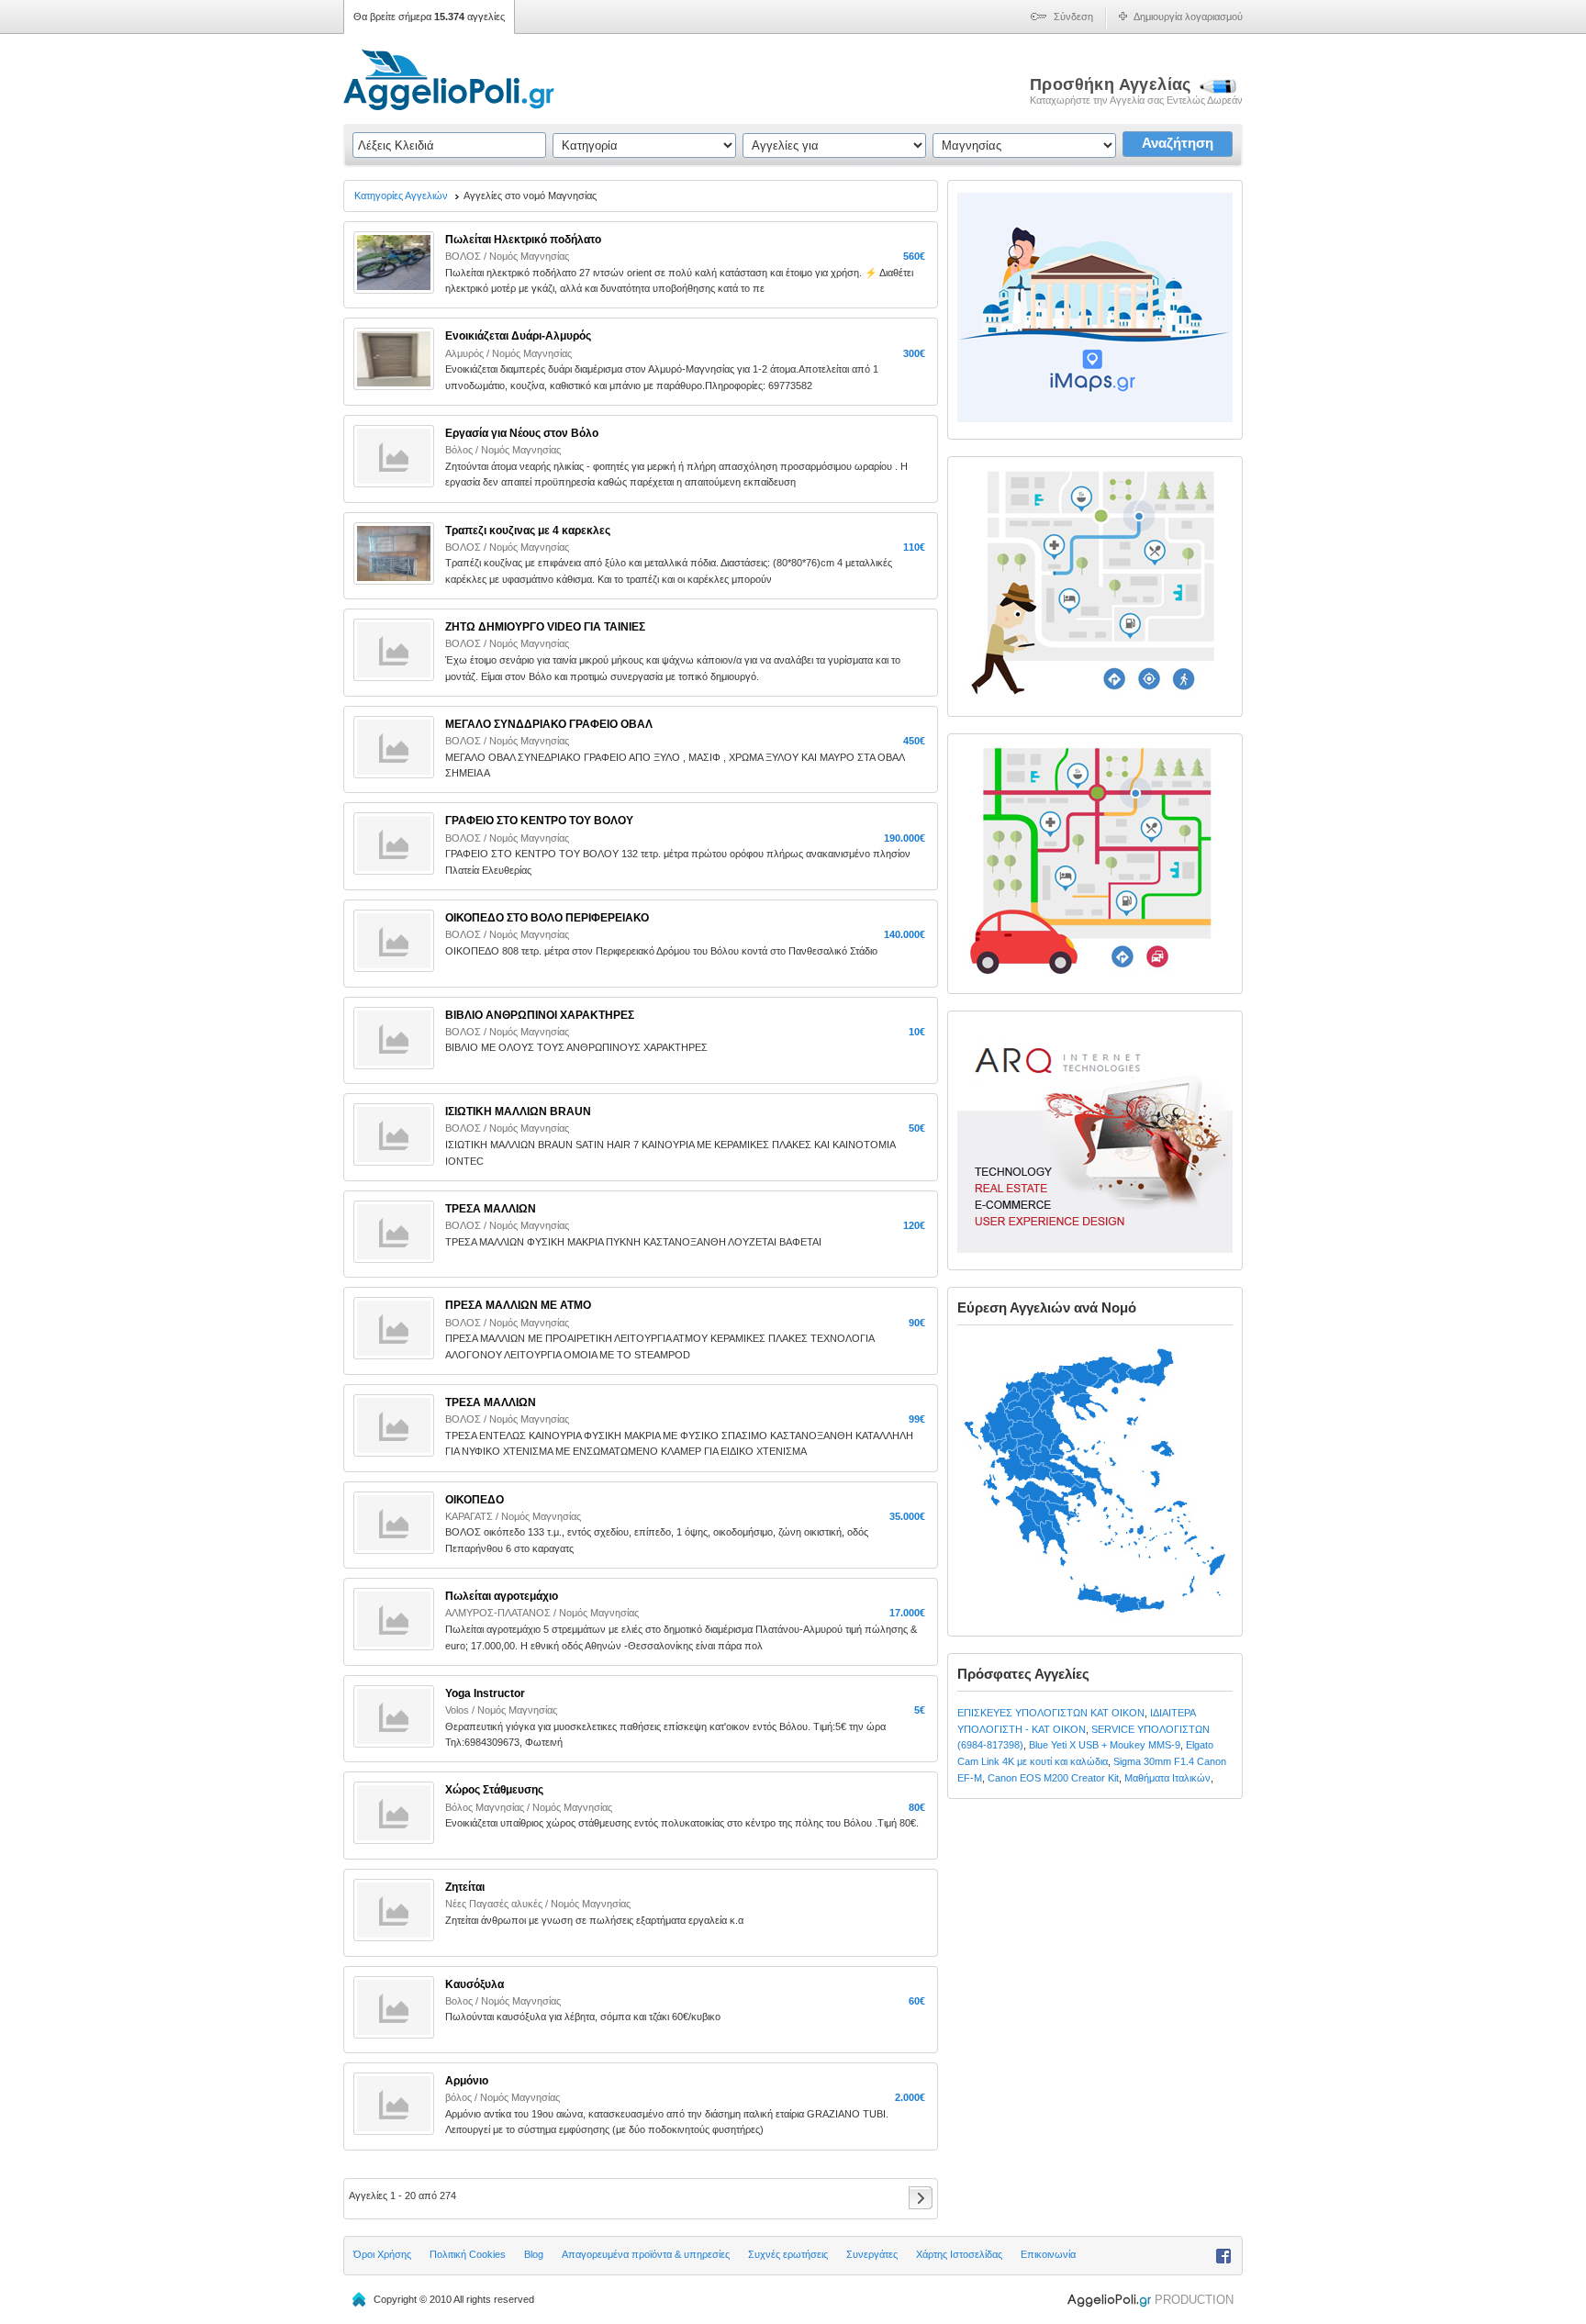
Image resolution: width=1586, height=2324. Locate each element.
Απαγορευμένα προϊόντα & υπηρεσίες (646, 2254)
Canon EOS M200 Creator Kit (1053, 1778)
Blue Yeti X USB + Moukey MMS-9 (1105, 1745)
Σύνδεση (1073, 17)
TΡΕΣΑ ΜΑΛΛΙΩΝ (491, 1209)
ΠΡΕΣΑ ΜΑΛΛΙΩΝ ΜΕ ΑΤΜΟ (518, 1305)
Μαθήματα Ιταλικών (1167, 1778)
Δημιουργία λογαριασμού (1188, 17)
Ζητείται (465, 1887)
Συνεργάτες (872, 2254)
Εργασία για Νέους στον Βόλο (522, 433)
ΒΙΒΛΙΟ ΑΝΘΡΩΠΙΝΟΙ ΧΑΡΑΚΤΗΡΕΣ (540, 1015)
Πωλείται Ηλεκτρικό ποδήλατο (523, 240)
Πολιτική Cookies (468, 2254)
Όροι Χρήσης (382, 2254)
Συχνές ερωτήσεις (788, 2254)
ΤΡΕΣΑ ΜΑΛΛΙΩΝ (491, 1402)
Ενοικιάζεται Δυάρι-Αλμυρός (518, 336)
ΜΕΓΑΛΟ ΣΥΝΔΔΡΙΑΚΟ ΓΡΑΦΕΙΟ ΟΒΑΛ (549, 724)
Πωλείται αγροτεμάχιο (502, 1596)
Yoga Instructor (485, 1693)
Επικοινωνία (1048, 2254)
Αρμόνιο (467, 2081)
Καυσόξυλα (475, 1984)
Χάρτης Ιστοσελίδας (959, 2254)
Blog (534, 2254)
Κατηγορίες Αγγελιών (401, 196)
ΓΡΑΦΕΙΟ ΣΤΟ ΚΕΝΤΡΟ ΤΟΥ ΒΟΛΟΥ (539, 821)
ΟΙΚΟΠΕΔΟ (475, 1500)
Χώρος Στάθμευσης (494, 1790)
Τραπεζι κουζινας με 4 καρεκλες (528, 531)
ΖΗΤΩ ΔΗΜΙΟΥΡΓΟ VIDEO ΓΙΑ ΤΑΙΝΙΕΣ (545, 627)
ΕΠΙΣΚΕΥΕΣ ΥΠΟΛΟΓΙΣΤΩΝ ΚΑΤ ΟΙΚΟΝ (1051, 1713)
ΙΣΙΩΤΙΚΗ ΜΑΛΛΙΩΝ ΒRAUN (518, 1112)
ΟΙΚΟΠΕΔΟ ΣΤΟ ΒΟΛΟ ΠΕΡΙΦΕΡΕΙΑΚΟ (547, 918)
